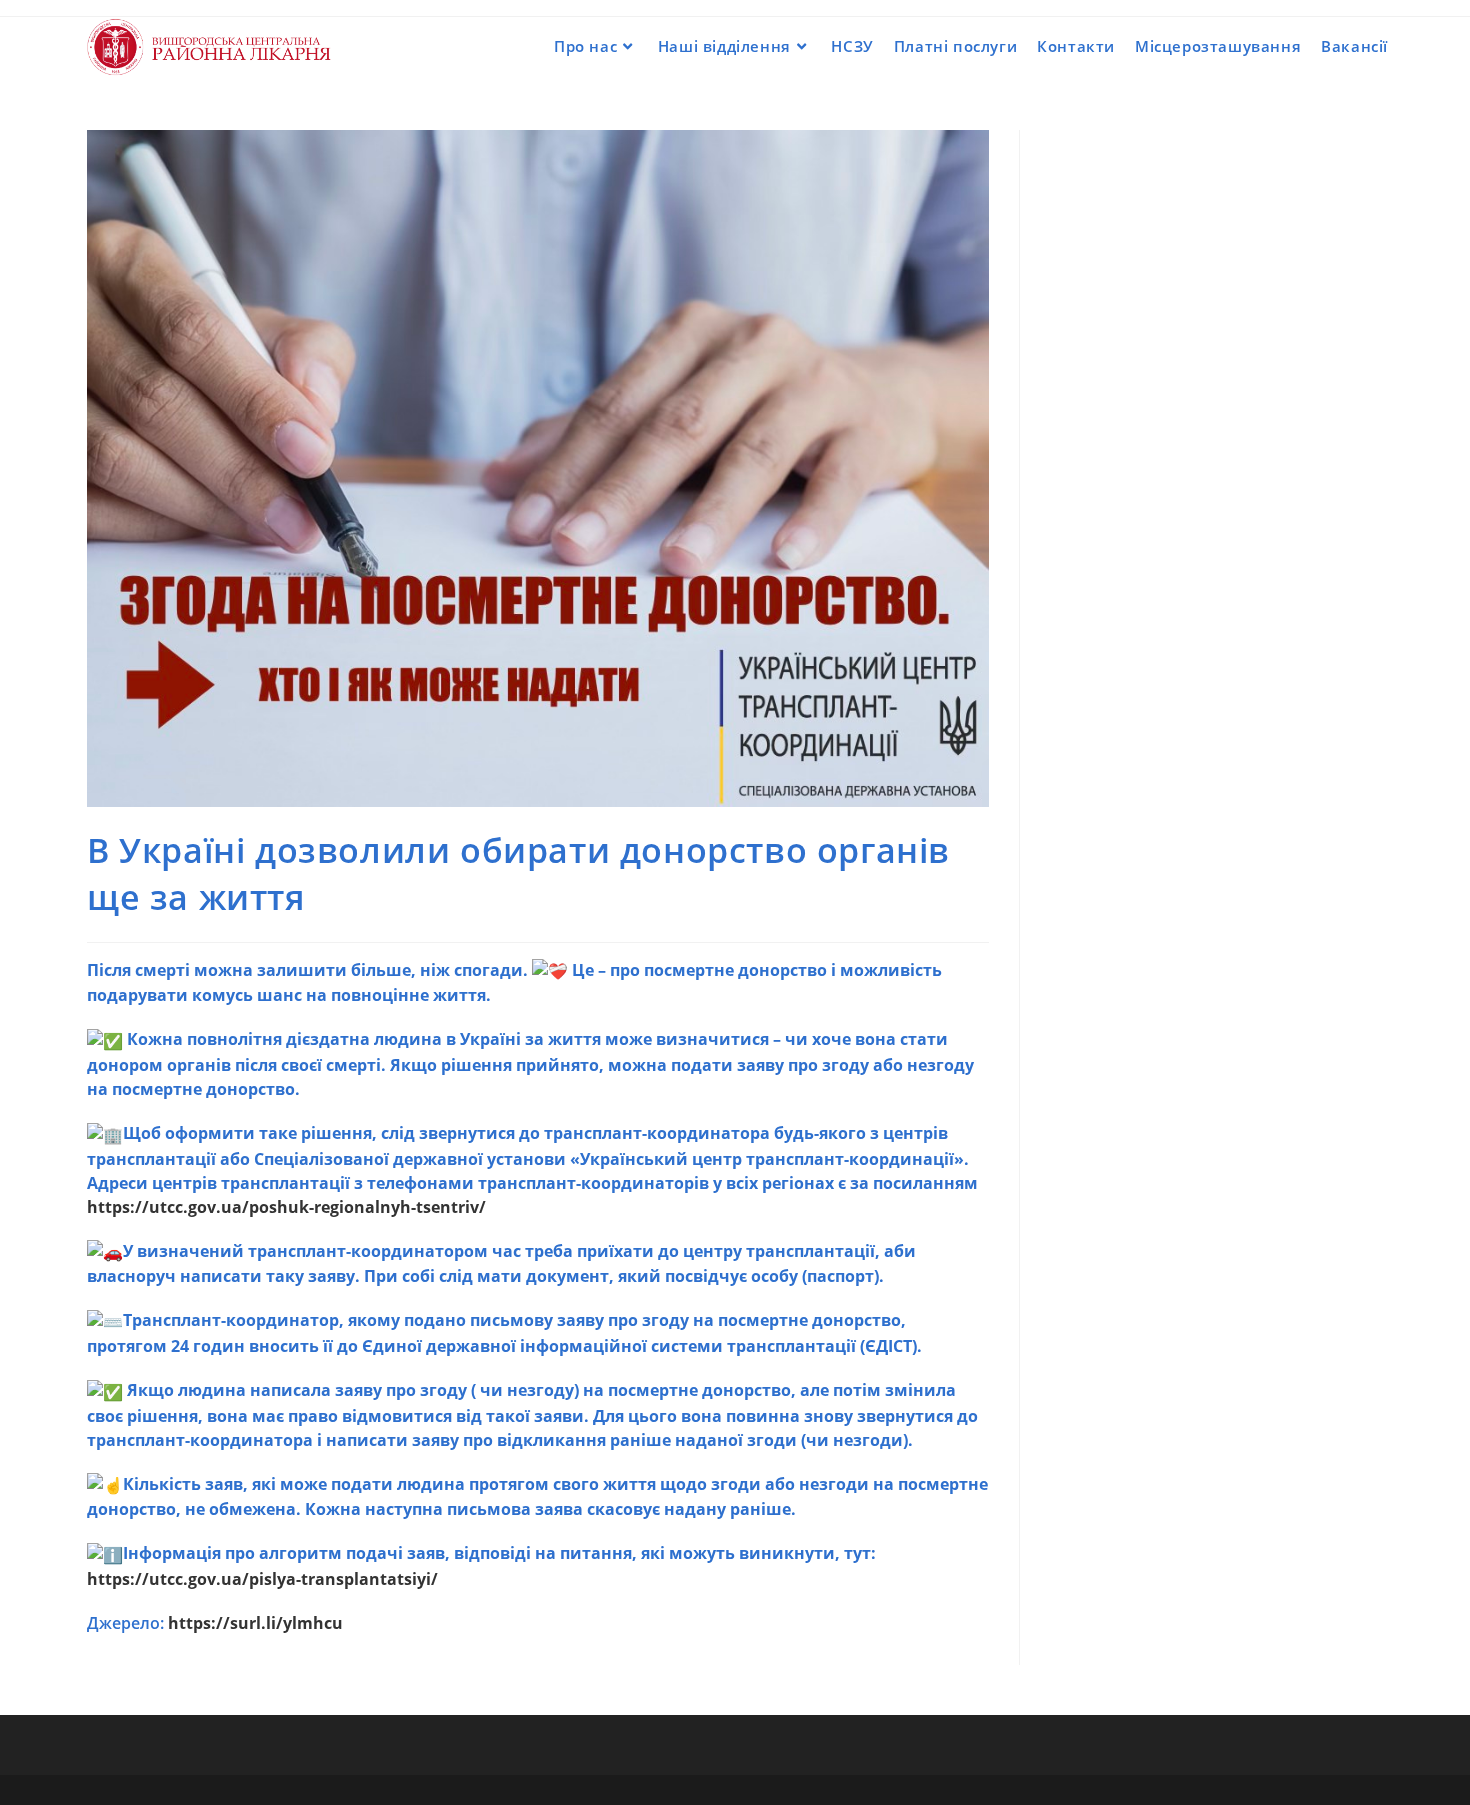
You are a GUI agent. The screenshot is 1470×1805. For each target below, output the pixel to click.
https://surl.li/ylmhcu (255, 1623)
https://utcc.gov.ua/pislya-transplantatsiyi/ (262, 1579)
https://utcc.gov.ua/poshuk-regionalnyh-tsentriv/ (286, 1207)
